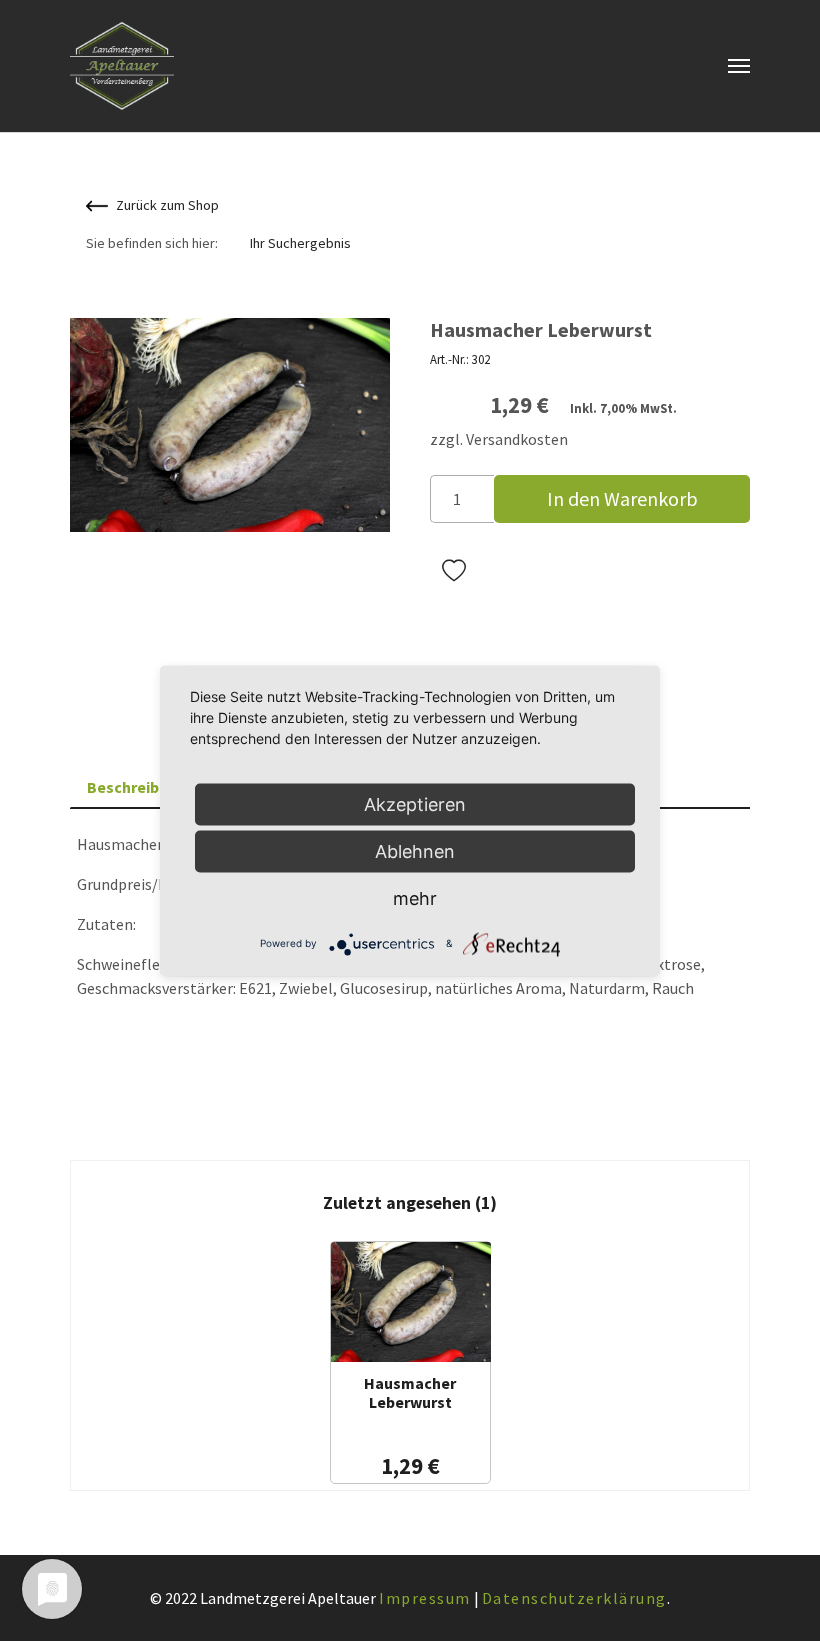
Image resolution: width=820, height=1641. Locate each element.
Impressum (425, 1598)
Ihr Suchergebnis (300, 243)
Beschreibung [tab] (137, 787)
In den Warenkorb (622, 498)
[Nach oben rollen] (776, 1597)
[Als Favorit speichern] (454, 571)
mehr (415, 897)
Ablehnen (415, 850)
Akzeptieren (415, 803)
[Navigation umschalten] (739, 66)
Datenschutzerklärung (574, 1598)
